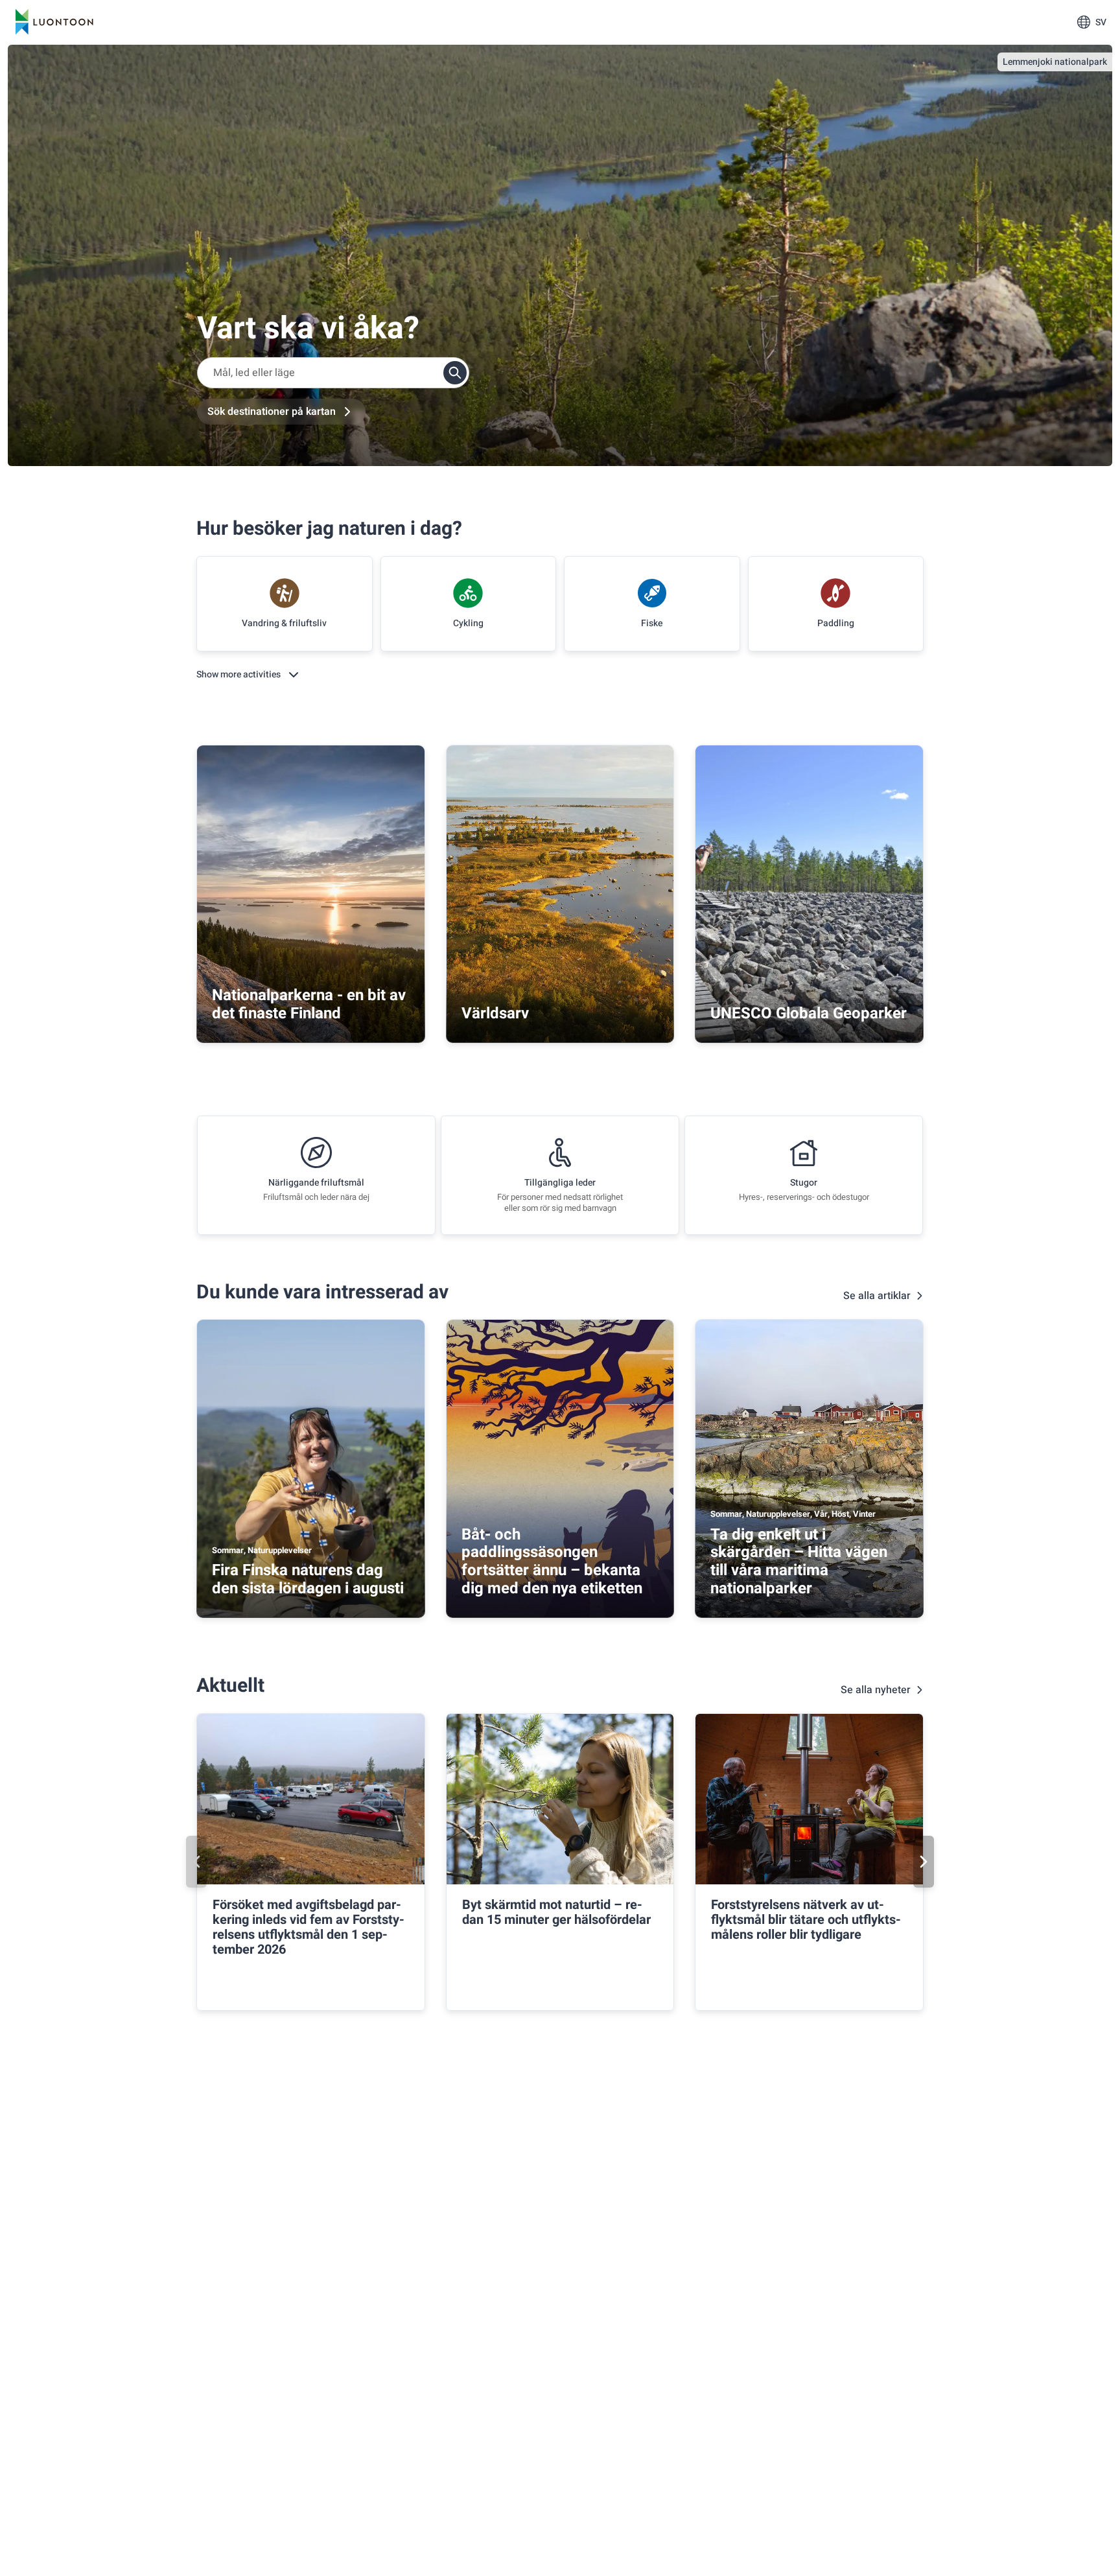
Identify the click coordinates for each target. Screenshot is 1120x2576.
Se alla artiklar (877, 1296)
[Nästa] (924, 1862)
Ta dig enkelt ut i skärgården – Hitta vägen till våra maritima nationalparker (799, 1562)
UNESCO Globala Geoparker (809, 1013)
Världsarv (495, 1013)
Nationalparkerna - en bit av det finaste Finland (309, 1004)
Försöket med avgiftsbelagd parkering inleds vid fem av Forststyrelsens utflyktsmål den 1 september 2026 (309, 1927)
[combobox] (333, 373)
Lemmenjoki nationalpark (1055, 62)
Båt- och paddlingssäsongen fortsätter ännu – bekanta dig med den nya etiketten (552, 1562)
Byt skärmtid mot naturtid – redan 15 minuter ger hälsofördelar (556, 1912)
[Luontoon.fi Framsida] (54, 22)
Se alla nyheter (876, 1690)
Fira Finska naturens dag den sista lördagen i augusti (308, 1579)
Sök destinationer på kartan (272, 412)
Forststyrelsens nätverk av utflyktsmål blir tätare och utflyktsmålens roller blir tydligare (806, 1920)
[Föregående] (196, 1862)
